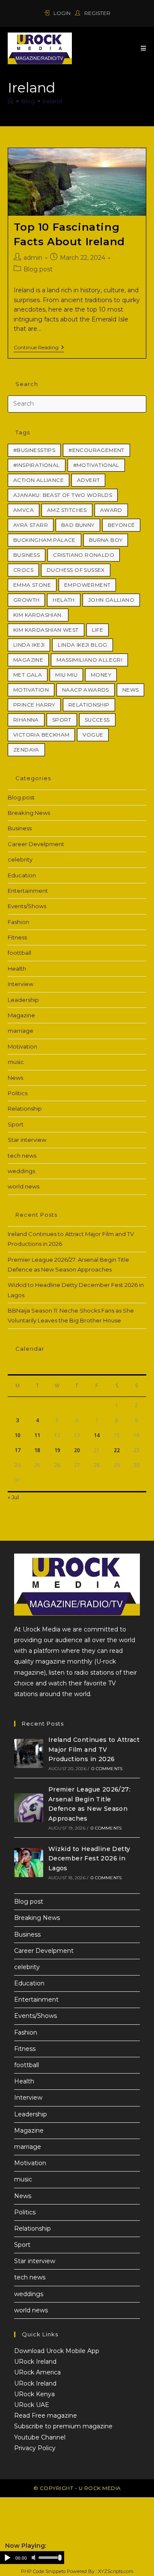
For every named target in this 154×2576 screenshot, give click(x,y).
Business (27, 555)
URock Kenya (34, 2394)
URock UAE (32, 2405)
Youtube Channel (40, 2437)
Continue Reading (39, 348)
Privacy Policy (35, 2448)
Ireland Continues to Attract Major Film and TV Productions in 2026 (94, 1749)
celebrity (20, 859)
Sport (62, 720)
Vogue (93, 735)
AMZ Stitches (67, 510)
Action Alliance (38, 480)
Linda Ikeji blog (82, 645)
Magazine (28, 660)
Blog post (38, 269)
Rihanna (26, 720)
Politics (18, 1093)
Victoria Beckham (41, 735)
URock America (37, 2372)
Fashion (18, 922)
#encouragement (96, 450)
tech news (22, 1156)
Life (98, 630)
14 (97, 1435)
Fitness (17, 937)
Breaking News (29, 813)
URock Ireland (35, 2362)
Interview (21, 984)
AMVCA (24, 510)
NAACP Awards (86, 690)
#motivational (96, 465)
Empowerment (87, 585)
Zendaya (26, 750)
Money (101, 675)
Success (97, 720)
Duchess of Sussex (76, 570)
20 (77, 1450)
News (15, 1078)
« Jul (13, 1497)
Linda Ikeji (29, 645)
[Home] (10, 101)
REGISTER (97, 13)
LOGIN (62, 13)
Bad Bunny (78, 525)
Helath (64, 600)
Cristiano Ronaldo (84, 555)
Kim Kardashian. (38, 615)
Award (111, 510)
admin (33, 258)
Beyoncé (121, 525)
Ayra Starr (31, 525)
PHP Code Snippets (43, 2571)
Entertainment (28, 891)
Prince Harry (34, 705)
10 (18, 1435)
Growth (26, 600)
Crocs (23, 570)
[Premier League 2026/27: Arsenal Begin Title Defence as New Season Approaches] (29, 1808)
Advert (88, 480)
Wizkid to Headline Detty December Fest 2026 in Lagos (89, 1858)
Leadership (23, 1000)
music (16, 1062)
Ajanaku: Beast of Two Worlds (63, 495)
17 (18, 1450)
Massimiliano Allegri (89, 660)
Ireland (52, 101)
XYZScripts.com (116, 2571)
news (131, 690)
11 (37, 1435)
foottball (19, 953)
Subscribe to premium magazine (63, 2426)
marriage (21, 1031)
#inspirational (37, 465)
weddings (21, 1171)
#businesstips (34, 450)
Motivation (31, 690)
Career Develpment (36, 844)
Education (22, 875)
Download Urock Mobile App (57, 2351)
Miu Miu (66, 675)
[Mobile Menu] (144, 48)
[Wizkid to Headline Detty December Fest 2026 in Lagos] (29, 1863)
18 (37, 1450)
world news (24, 1186)
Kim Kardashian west (46, 630)
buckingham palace (44, 540)
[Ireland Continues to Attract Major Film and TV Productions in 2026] (29, 1753)
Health (17, 969)
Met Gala (28, 675)
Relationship (89, 705)
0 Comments (107, 1769)
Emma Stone (32, 585)
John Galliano (111, 600)
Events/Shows (27, 906)
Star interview (27, 1140)
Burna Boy (106, 540)
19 (57, 1450)
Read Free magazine (46, 2416)
